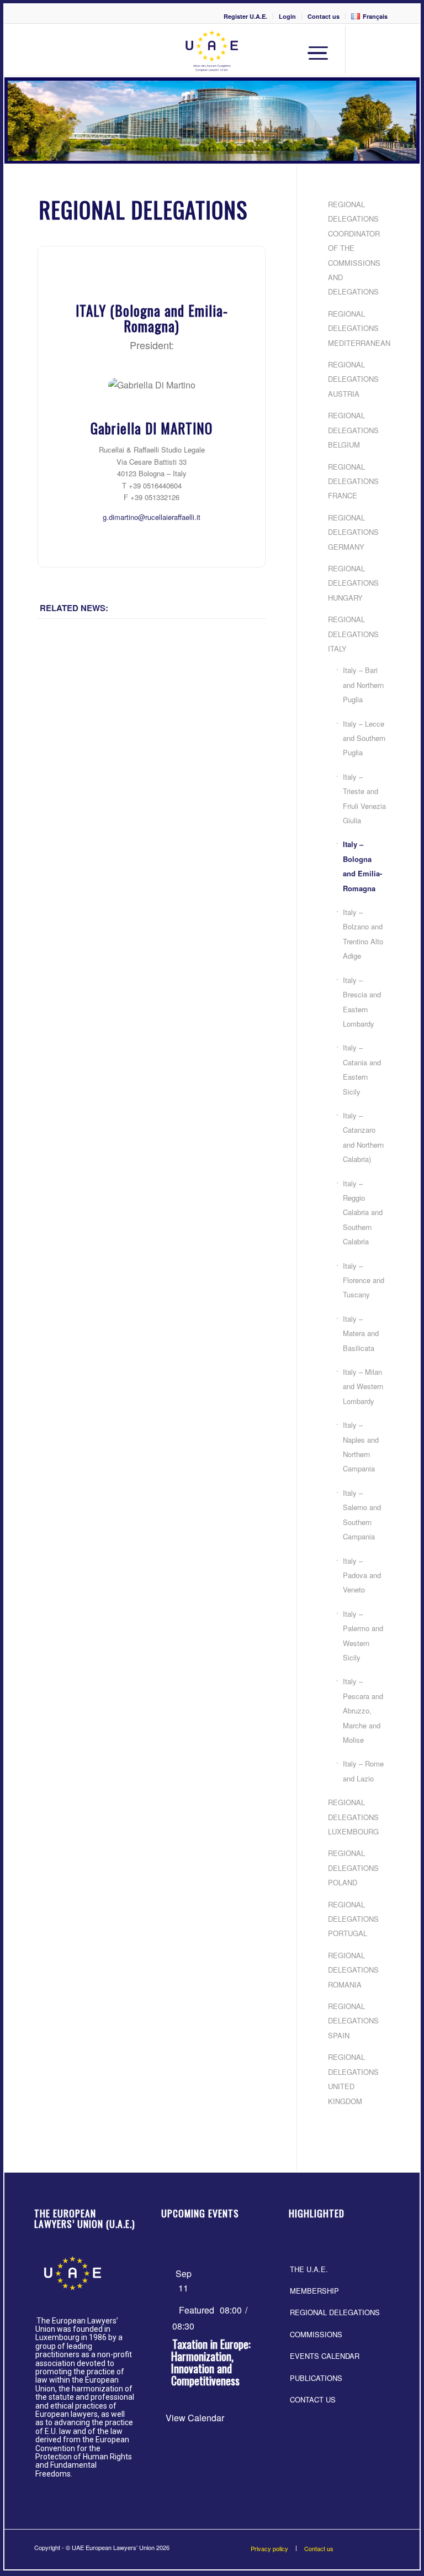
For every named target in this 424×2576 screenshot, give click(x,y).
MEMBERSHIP (314, 2291)
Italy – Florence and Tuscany (364, 1280)
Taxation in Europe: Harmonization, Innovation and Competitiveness (211, 2362)
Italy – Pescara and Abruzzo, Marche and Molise (363, 1710)
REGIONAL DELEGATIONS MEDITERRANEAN (358, 328)
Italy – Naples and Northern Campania (361, 1447)
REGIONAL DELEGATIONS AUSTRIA (353, 379)
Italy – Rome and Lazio (363, 1771)
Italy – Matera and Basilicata (361, 1333)
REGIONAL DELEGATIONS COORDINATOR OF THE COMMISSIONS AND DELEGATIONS (354, 248)
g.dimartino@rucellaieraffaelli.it (152, 517)
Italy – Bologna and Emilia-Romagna (362, 866)
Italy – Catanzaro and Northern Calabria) (363, 1137)
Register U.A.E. (245, 16)
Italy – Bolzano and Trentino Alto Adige (363, 934)
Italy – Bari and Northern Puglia (363, 685)
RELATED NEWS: (74, 608)
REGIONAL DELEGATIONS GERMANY (353, 532)
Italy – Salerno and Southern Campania (362, 1515)
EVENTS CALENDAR (325, 2356)
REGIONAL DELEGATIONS (335, 2312)
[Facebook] (364, 51)
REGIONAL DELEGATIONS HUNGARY (353, 583)
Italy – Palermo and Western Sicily (363, 1636)
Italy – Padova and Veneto (362, 1575)
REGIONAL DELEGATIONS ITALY (353, 634)
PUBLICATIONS (316, 2378)
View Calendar (195, 2418)
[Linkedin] (380, 51)
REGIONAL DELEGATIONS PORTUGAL (353, 1919)
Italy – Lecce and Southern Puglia (364, 738)
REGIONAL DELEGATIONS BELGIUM (353, 430)
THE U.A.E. (309, 2269)
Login (287, 16)
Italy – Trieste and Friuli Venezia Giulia (364, 798)
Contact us (324, 16)
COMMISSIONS (316, 2334)
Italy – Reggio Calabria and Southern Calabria (363, 1213)
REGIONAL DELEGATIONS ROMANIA (353, 1970)
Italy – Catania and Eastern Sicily (362, 1069)
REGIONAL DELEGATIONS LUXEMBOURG (353, 1817)
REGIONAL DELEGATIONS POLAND (353, 1868)
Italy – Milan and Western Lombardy (363, 1386)
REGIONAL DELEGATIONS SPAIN (353, 2021)
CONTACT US (313, 2399)
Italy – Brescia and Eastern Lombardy (362, 1002)
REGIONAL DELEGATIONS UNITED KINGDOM (353, 2079)
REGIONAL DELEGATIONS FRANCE (353, 481)
